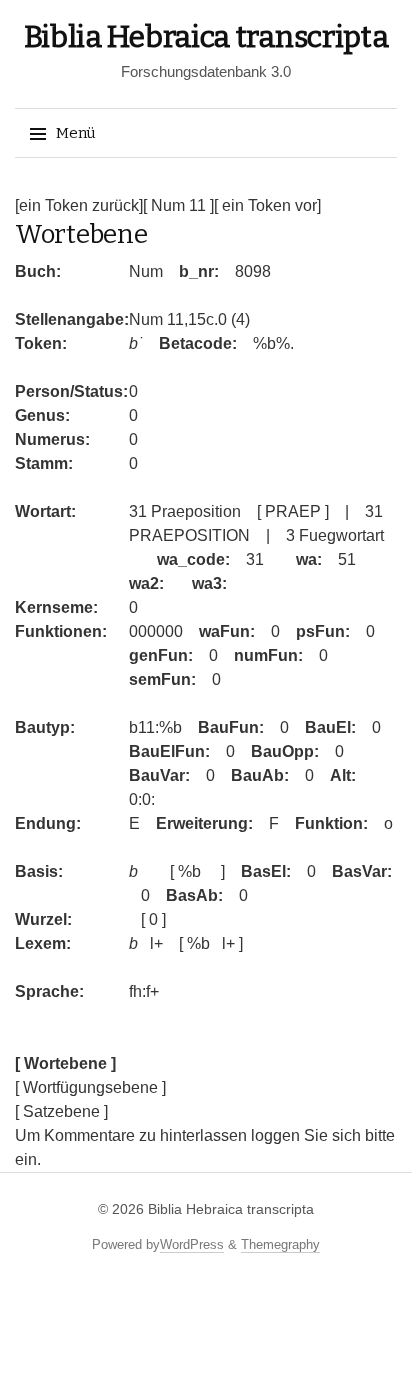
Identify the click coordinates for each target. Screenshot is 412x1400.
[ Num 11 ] (178, 205)
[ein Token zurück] (79, 205)
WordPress (192, 1244)
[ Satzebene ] (61, 1111)
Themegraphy (280, 1244)
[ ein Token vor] (267, 205)
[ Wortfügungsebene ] (90, 1087)
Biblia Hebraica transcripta (206, 37)
